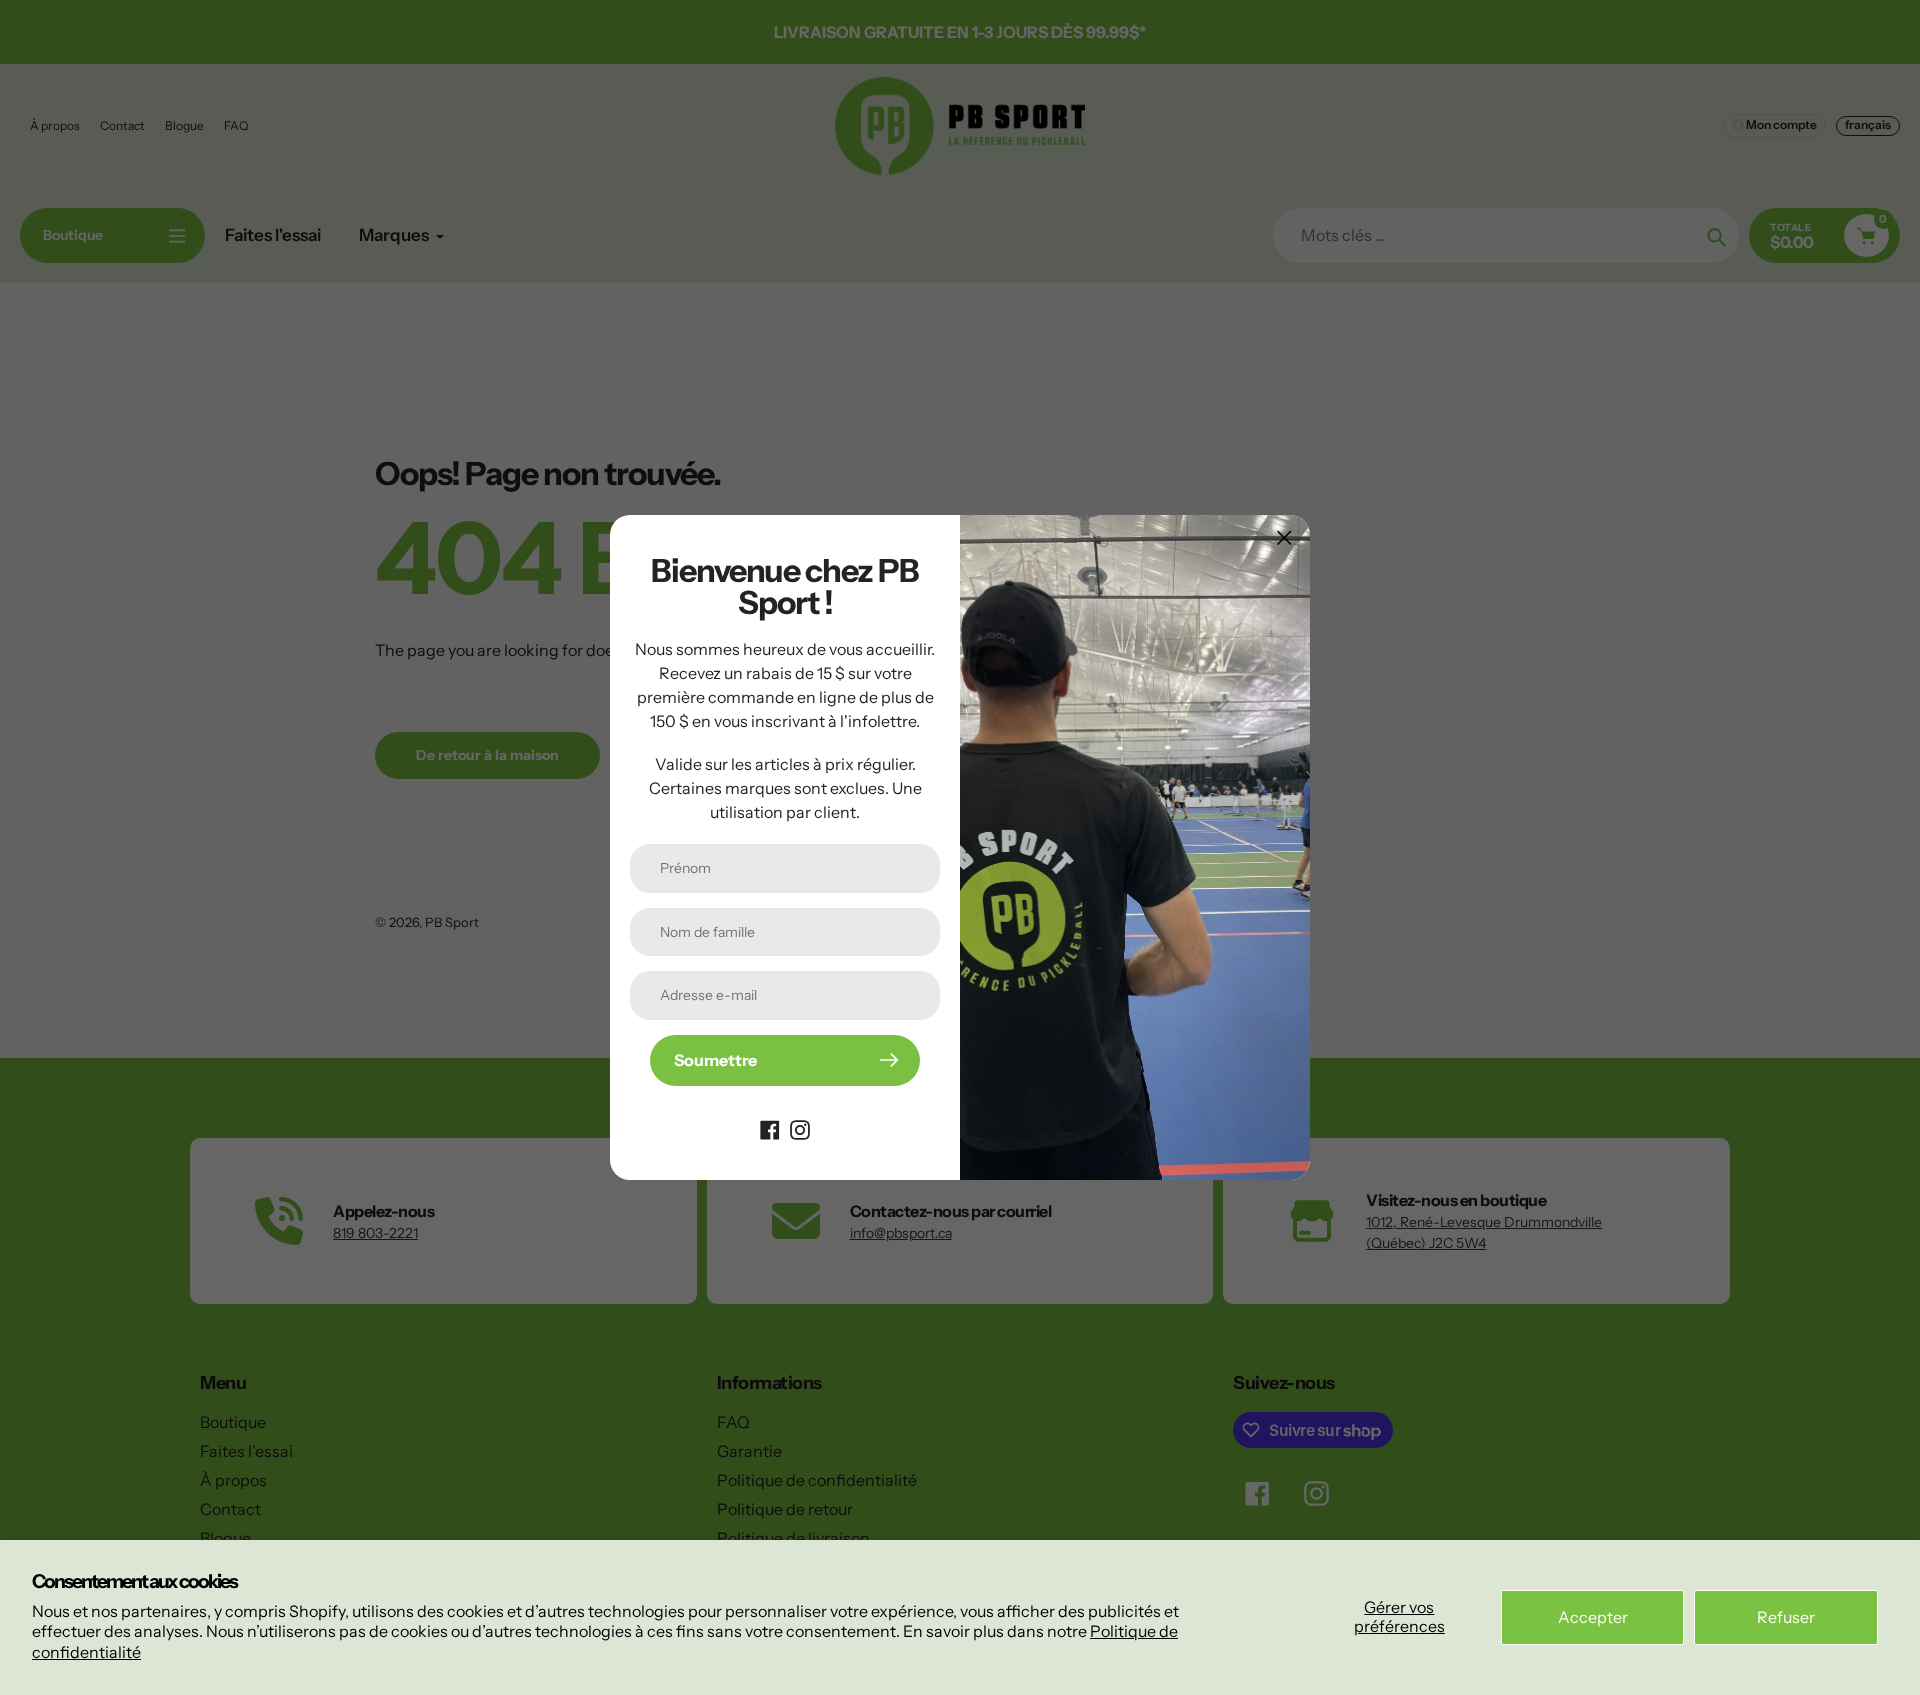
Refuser (1786, 1617)
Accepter (1593, 1617)
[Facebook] (770, 1128)
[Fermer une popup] (1284, 537)
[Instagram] (800, 1128)
